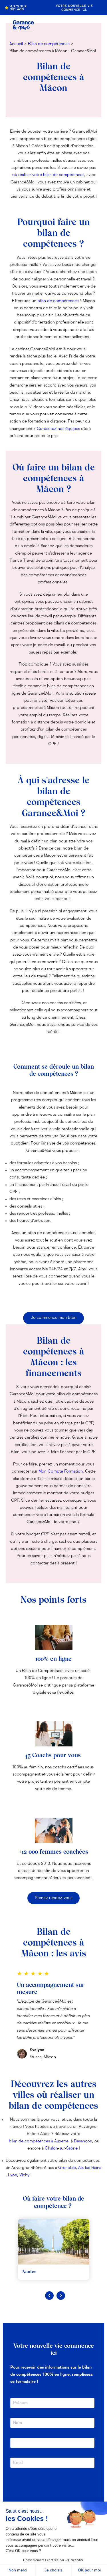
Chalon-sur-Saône (61, 2148)
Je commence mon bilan (54, 1318)
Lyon (13, 2175)
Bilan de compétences (49, 44)
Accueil (16, 44)
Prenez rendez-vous (53, 1898)
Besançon (83, 2141)
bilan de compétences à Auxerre (39, 2141)
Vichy (24, 2175)
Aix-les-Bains (90, 2168)
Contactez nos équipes (58, 429)
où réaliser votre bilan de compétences (48, 175)
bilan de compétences (58, 301)
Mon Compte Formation (61, 1471)
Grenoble (67, 2168)
